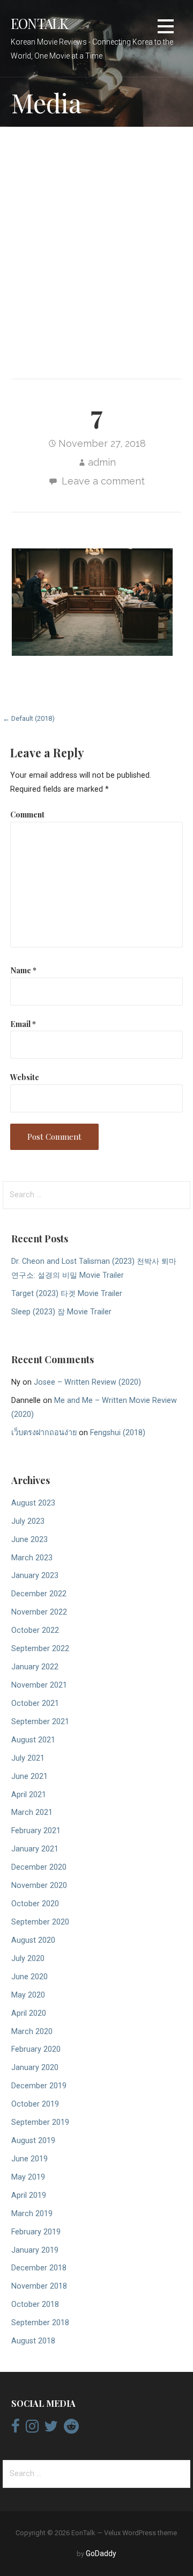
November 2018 (39, 2286)
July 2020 (28, 1959)
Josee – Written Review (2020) (87, 1382)
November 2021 (39, 1685)
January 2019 (35, 2250)
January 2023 (35, 1576)
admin (102, 462)
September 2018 (40, 2323)
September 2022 (40, 1649)
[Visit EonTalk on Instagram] (32, 2429)
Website (25, 1077)
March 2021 (32, 1812)
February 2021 (36, 1831)
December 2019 (39, 2086)
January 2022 (35, 1667)
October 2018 (35, 2304)
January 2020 (35, 2068)
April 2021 (29, 1795)
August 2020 (33, 1940)
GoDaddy (101, 2553)
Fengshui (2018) (118, 1433)
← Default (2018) (29, 718)
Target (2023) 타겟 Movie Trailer (67, 1294)
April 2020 (29, 2013)
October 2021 (35, 1703)
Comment (27, 814)
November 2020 (39, 1886)
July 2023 (28, 1521)
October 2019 (35, 2104)
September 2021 (40, 1722)
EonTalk (40, 23)
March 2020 (32, 2032)
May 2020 (28, 1995)
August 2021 (33, 1740)
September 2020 (40, 1922)
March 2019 (32, 2214)
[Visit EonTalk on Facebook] (16, 2429)
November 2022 (39, 1612)
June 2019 (29, 2159)
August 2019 (33, 2141)
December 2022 (39, 1594)
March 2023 (32, 1558)
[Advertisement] (96, 241)
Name (23, 970)
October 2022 (35, 1630)
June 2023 (29, 1540)
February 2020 (36, 2049)
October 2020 (35, 1904)
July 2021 (28, 1758)
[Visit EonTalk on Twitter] (51, 2429)
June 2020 (29, 1977)
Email (23, 1024)
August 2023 (33, 1503)
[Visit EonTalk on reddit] (71, 2429)
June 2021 (29, 1777)
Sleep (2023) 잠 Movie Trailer (61, 1312)
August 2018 (33, 2341)
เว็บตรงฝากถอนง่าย (44, 1433)
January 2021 (35, 1849)
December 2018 (39, 2268)
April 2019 (29, 2195)
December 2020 (39, 1867)
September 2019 (40, 2122)
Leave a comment (103, 481)
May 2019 (28, 2177)
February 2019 (36, 2232)
